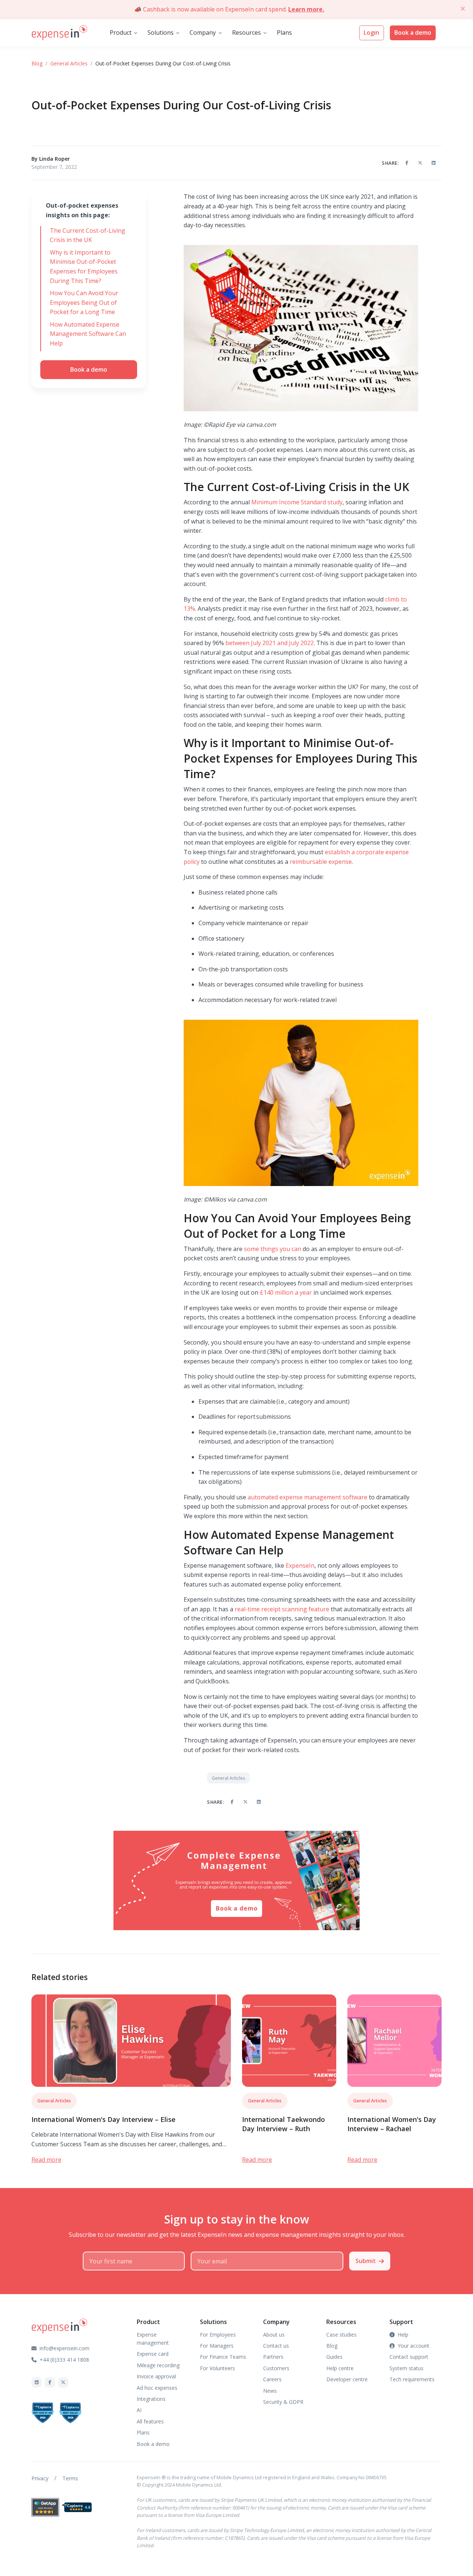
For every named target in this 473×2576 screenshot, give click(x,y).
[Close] (463, 8)
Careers (272, 2379)
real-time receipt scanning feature (282, 1609)
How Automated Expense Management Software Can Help (88, 334)
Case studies (341, 2335)
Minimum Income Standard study (297, 502)
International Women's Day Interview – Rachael (392, 2124)
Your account (414, 2346)
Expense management (153, 2339)
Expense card (153, 2354)
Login (371, 33)
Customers (276, 2368)
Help (403, 2335)
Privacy (40, 2478)
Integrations (151, 2399)
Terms (70, 2478)
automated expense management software (307, 1497)
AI (139, 2410)
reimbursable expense (321, 862)
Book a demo (413, 33)
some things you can (273, 1249)
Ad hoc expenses (157, 2388)
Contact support (409, 2357)
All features (150, 2421)
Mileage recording (158, 2365)
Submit (366, 2261)
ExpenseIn (300, 1565)
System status (406, 2368)
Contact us (276, 2346)
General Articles (69, 63)
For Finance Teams (223, 2357)
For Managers (217, 2346)
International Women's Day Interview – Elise (103, 2119)
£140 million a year (286, 1292)
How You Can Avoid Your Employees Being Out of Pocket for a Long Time (84, 302)
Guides (334, 2357)
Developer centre (347, 2379)
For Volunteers (217, 2368)
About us (274, 2335)
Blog (37, 63)
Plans (284, 33)
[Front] (59, 33)
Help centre (340, 2368)
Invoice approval (156, 2376)
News (270, 2391)
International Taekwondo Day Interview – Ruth (283, 2124)
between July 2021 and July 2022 (270, 643)
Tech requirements (412, 2379)
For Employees (218, 2335)
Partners (273, 2357)
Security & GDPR (283, 2402)
